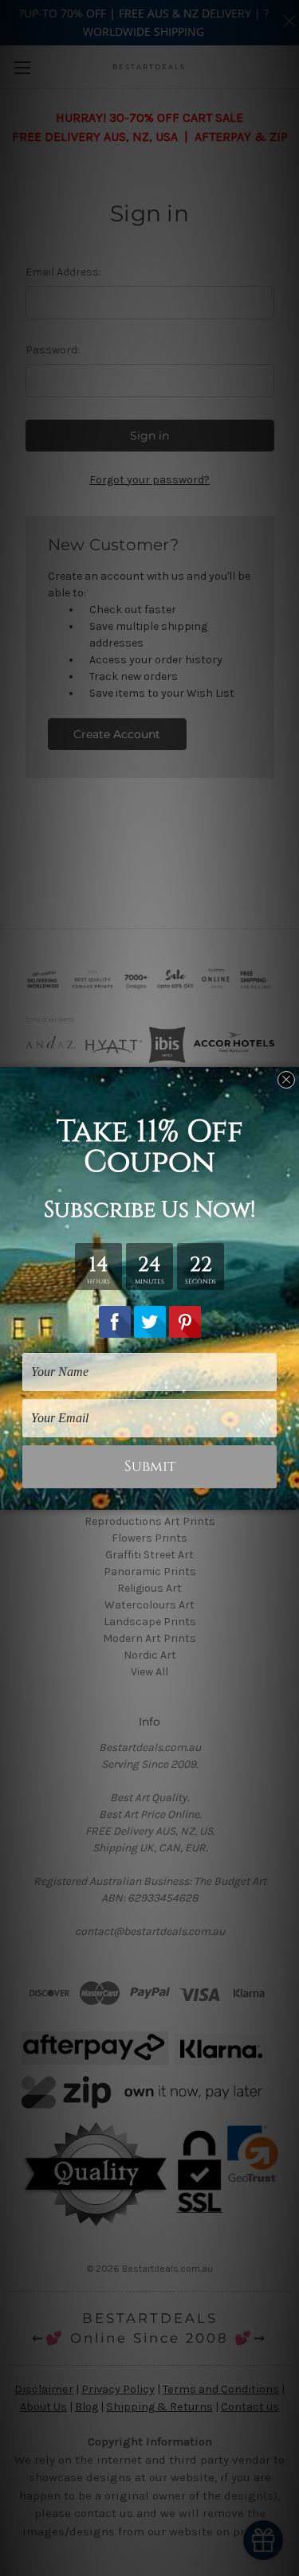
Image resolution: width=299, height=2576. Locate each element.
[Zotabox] (289, 1495)
